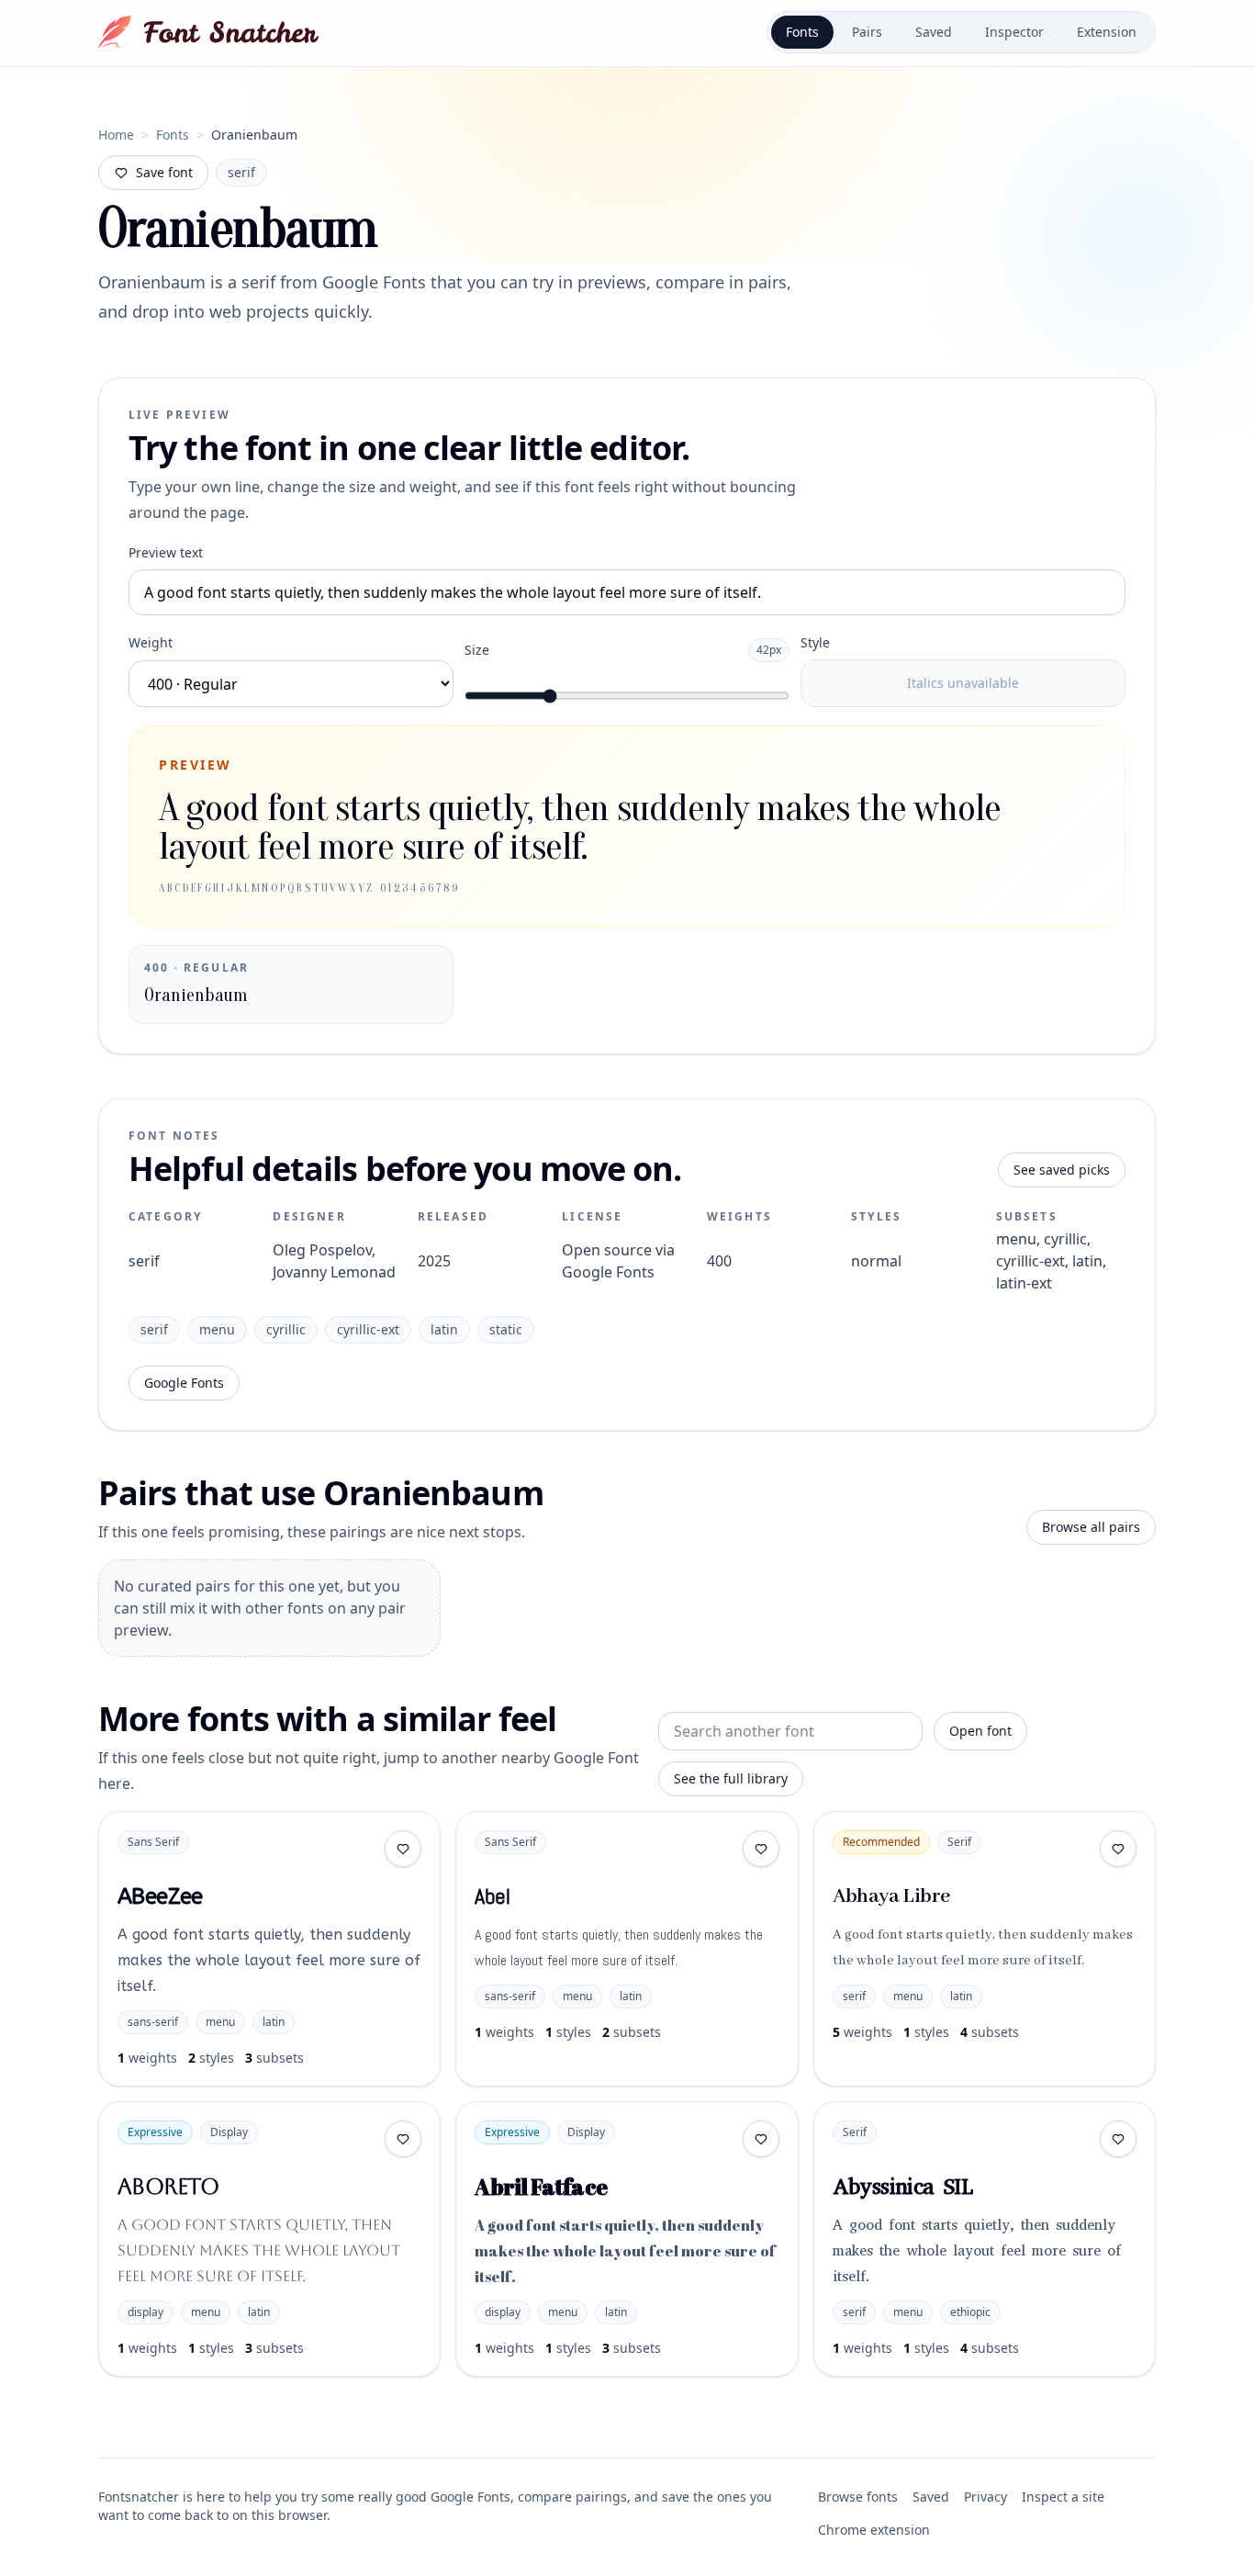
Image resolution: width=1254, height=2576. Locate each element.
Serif (959, 1842)
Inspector (1014, 32)
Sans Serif (153, 1842)
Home (116, 135)
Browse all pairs (1091, 1527)
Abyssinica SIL (903, 2187)
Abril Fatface (541, 2187)
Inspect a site (1063, 2497)
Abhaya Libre (891, 1896)
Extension (1107, 32)
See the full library (731, 1778)
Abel (492, 1896)
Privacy (985, 2497)
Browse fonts (858, 2497)
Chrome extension (874, 2530)
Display (229, 2132)
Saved (934, 32)
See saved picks (1062, 1170)
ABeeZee (160, 1896)
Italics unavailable (963, 683)
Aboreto (168, 2187)
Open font (980, 1731)
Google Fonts (184, 1383)
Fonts (802, 32)
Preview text (166, 552)
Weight (151, 642)
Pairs (867, 32)
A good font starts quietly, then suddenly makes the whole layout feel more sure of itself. (269, 1960)
